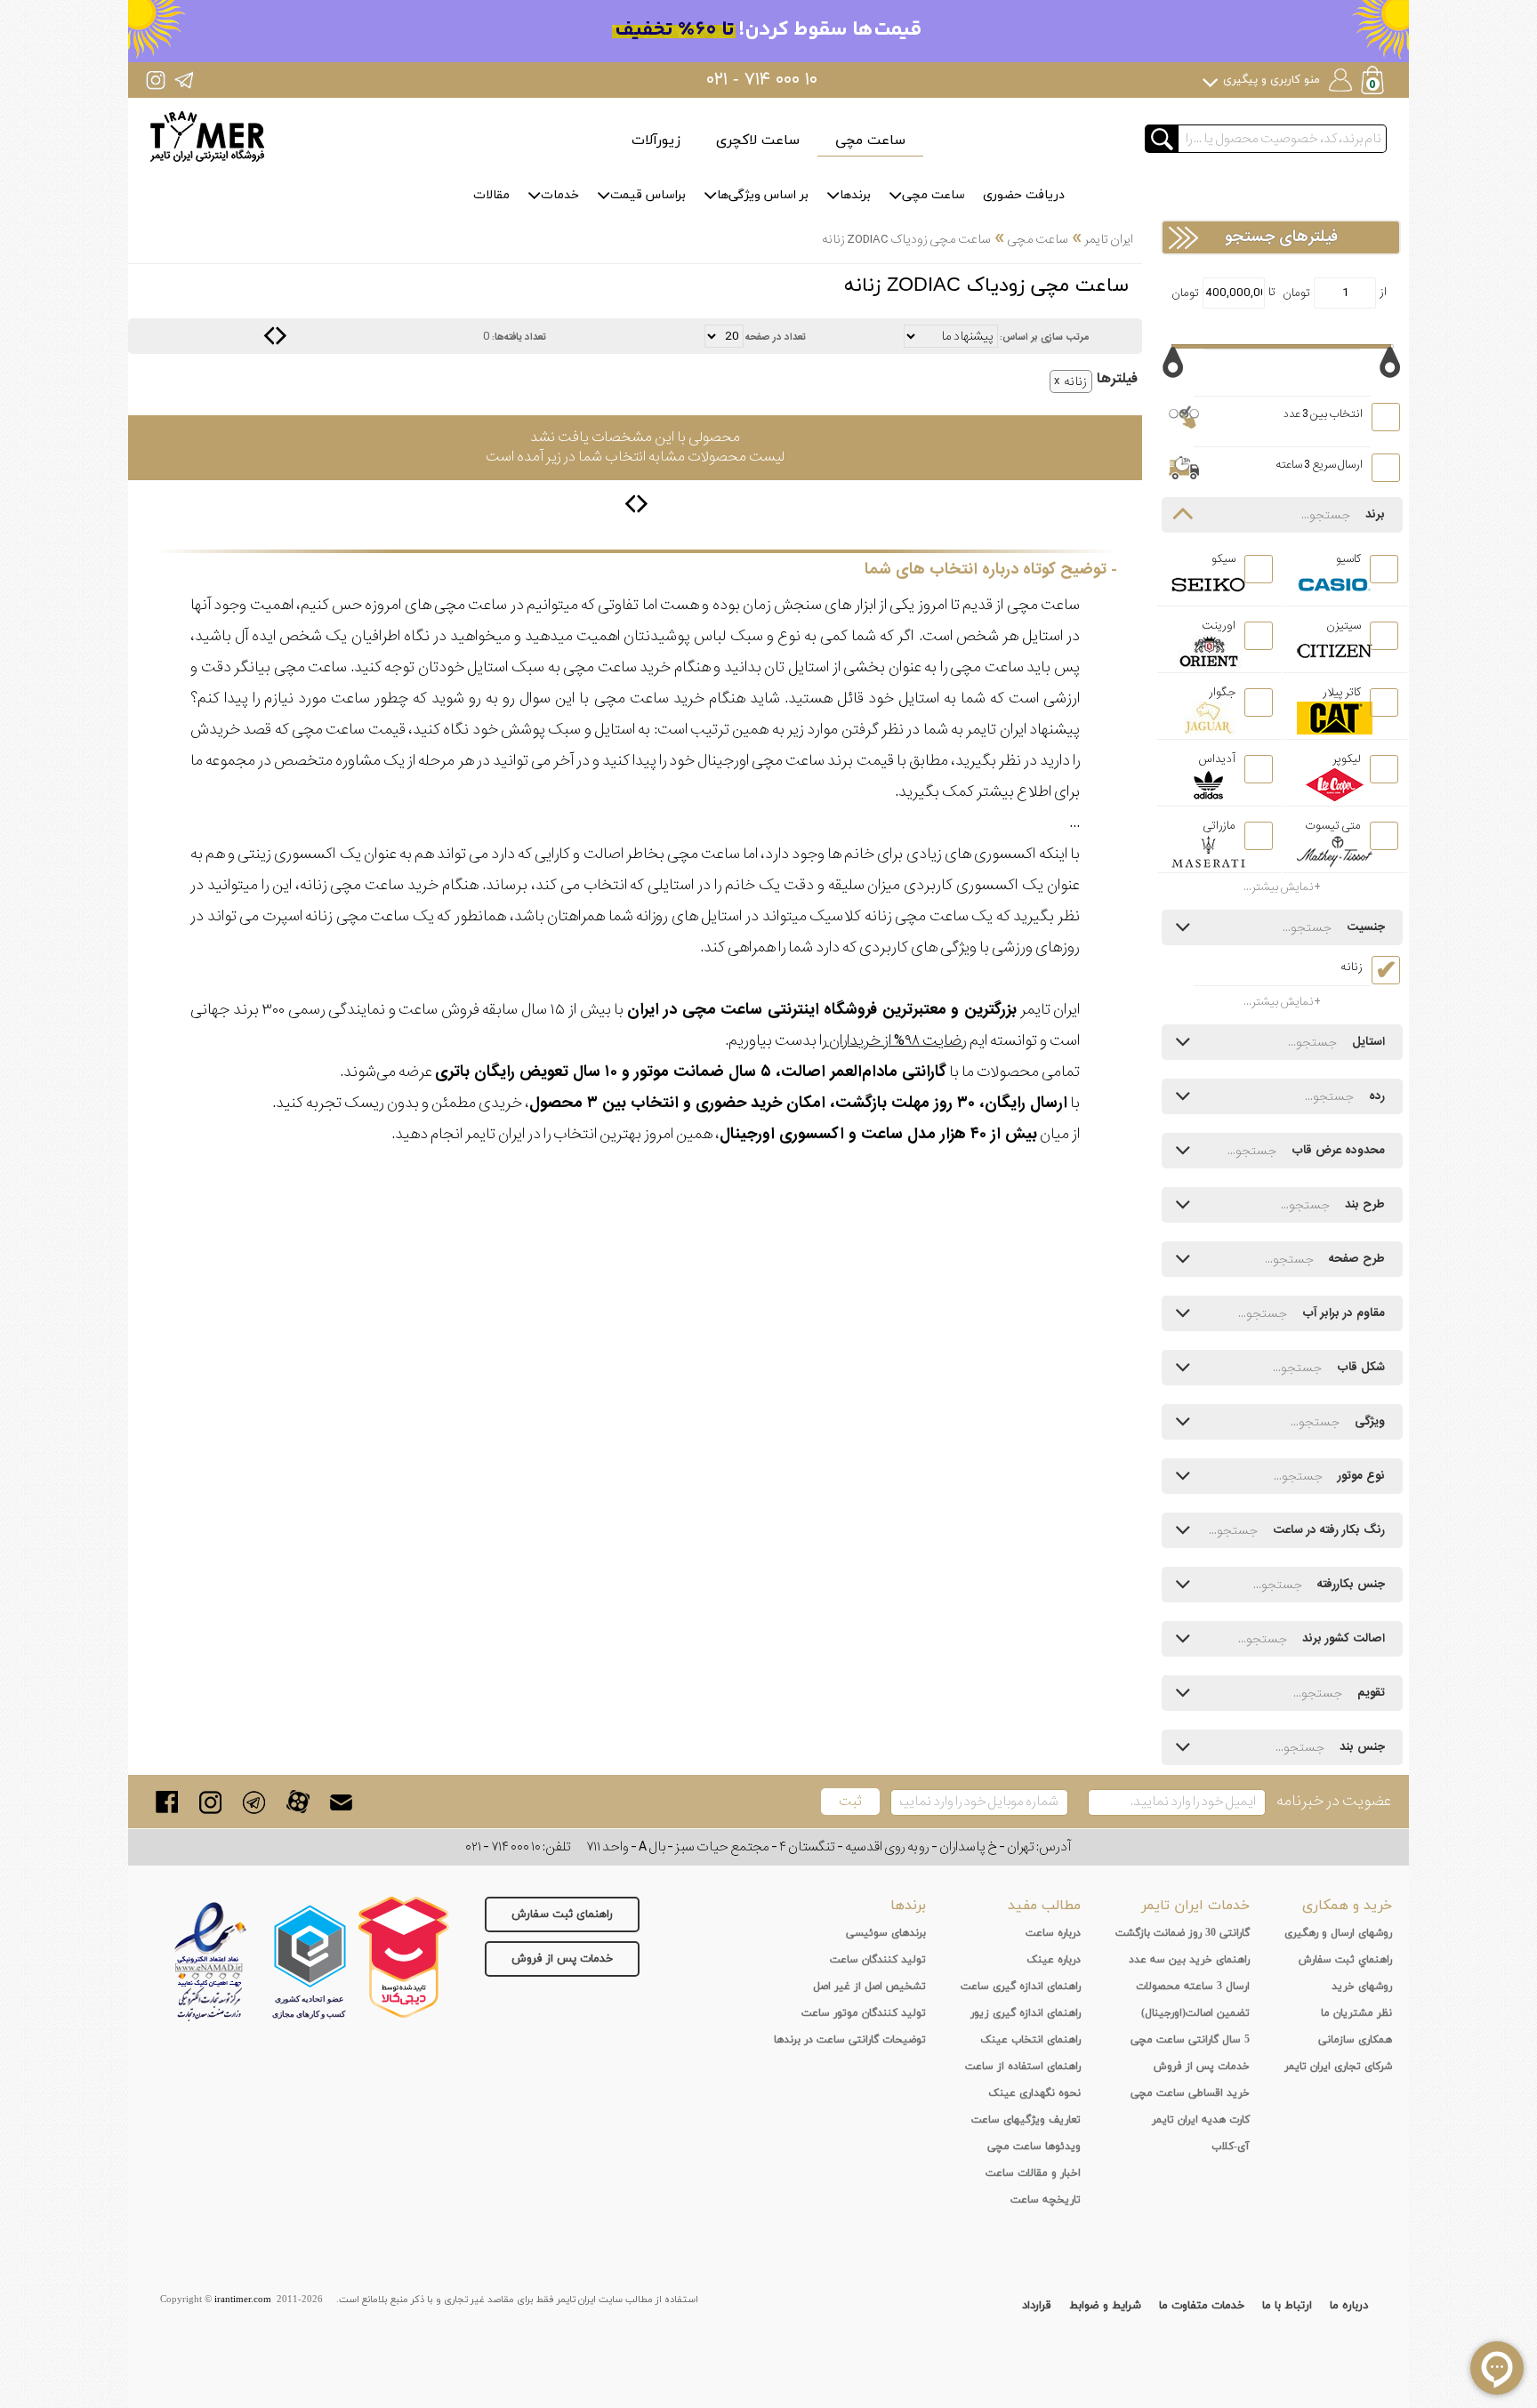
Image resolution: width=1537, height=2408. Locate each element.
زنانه (1075, 381)
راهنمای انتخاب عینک (1030, 2040)
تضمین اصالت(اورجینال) (1195, 2013)
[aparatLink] (298, 1802)
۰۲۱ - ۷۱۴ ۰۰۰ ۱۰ (762, 80)
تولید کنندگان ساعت (878, 1960)
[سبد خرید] (1374, 82)
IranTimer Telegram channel (184, 80)
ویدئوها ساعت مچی (1034, 2147)
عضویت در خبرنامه (1334, 1801)
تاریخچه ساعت (1046, 2200)
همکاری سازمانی (1355, 2040)
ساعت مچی (870, 140)
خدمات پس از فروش (562, 1959)
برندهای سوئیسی (886, 1933)
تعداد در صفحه (776, 337)
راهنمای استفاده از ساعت (1023, 2067)
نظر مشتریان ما (1356, 2013)
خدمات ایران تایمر (1195, 1906)
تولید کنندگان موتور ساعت (864, 2013)
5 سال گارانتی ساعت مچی (1190, 2040)
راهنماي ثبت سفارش (1345, 1960)
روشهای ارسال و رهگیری (1338, 1933)
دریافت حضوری (1024, 195)
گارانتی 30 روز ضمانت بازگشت (1183, 1933)
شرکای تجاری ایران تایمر (1338, 2067)
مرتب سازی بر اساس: (1044, 337)
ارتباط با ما (1287, 2306)
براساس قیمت (648, 195)
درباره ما (1349, 2306)
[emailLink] (341, 1802)
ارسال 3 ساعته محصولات (1193, 1987)
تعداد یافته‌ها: (519, 337)
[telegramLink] (254, 1802)
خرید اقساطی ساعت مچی (1190, 2093)
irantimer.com (243, 2300)
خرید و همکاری (1347, 1906)
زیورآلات (656, 140)
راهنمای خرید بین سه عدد (1189, 1960)
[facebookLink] (167, 1802)
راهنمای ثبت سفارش (562, 1914)
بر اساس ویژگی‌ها (763, 195)
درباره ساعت (1053, 1933)
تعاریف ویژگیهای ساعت (1026, 2120)
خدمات (560, 195)
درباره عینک (1054, 1960)
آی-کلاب (1231, 2147)
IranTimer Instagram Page (156, 80)
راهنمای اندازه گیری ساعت (1021, 1987)
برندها (855, 195)
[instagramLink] (210, 1802)
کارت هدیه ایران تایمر (1201, 2120)
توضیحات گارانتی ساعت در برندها (850, 2040)
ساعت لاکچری (758, 140)
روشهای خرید (1362, 1987)
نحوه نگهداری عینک (1034, 2093)
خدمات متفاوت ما (1202, 2306)
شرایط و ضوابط (1105, 2306)
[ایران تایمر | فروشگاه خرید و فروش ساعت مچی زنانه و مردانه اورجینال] (207, 136)
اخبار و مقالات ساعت (1033, 2173)
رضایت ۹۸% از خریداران (897, 1041)
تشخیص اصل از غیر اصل (869, 1987)
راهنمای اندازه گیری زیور (1026, 2013)
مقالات (491, 195)
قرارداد (1037, 2306)
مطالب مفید (1044, 1906)
